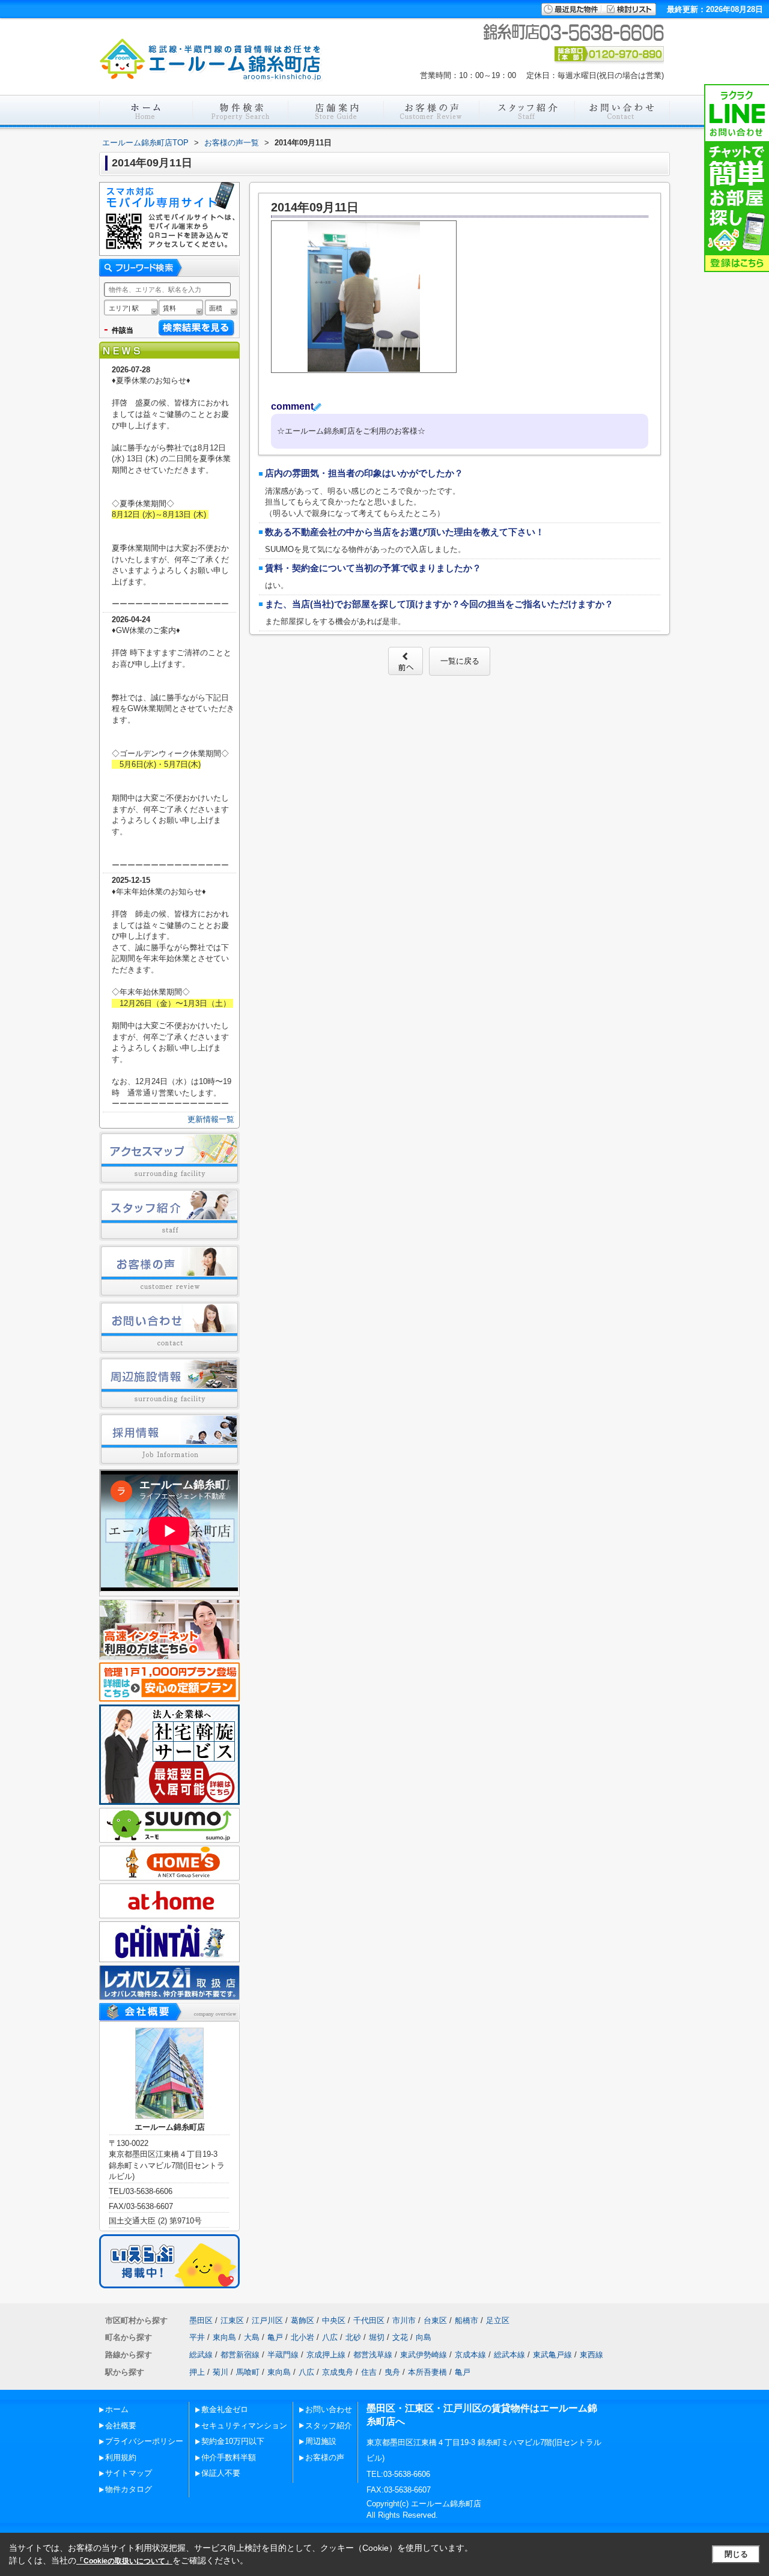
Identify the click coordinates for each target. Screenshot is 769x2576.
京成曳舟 (338, 2372)
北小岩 (302, 2337)
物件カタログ (129, 2489)
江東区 (232, 2320)
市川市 (404, 2320)
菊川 (220, 2372)
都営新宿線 (240, 2355)
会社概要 (121, 2426)
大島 (252, 2337)
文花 (400, 2337)
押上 (197, 2372)
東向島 (224, 2337)
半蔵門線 (283, 2355)
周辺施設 (321, 2441)
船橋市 (467, 2320)
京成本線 (470, 2355)
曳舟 (392, 2372)
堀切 (377, 2337)
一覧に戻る (460, 661)
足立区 (498, 2320)
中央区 (334, 2320)
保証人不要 (221, 2473)
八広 (330, 2337)
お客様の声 (325, 2457)
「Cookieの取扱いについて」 (124, 2561)
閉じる (736, 2554)
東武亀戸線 (552, 2355)
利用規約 (121, 2457)
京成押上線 (326, 2355)
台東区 (435, 2320)
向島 (424, 2337)
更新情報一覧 (211, 1119)
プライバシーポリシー (144, 2441)
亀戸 (275, 2337)
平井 (197, 2337)
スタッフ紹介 (329, 2426)
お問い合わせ (329, 2409)
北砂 (353, 2337)
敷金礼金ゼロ (225, 2409)
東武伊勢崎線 (424, 2355)
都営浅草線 (373, 2355)
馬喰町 (248, 2372)
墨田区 (201, 2320)
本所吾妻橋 (427, 2372)
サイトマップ (129, 2473)
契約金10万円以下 (233, 2441)
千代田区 (369, 2320)
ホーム (117, 2409)
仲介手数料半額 (229, 2457)
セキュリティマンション (244, 2426)
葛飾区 (302, 2320)
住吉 (369, 2372)
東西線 (591, 2355)
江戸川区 (267, 2320)
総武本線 (509, 2355)
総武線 (201, 2355)
